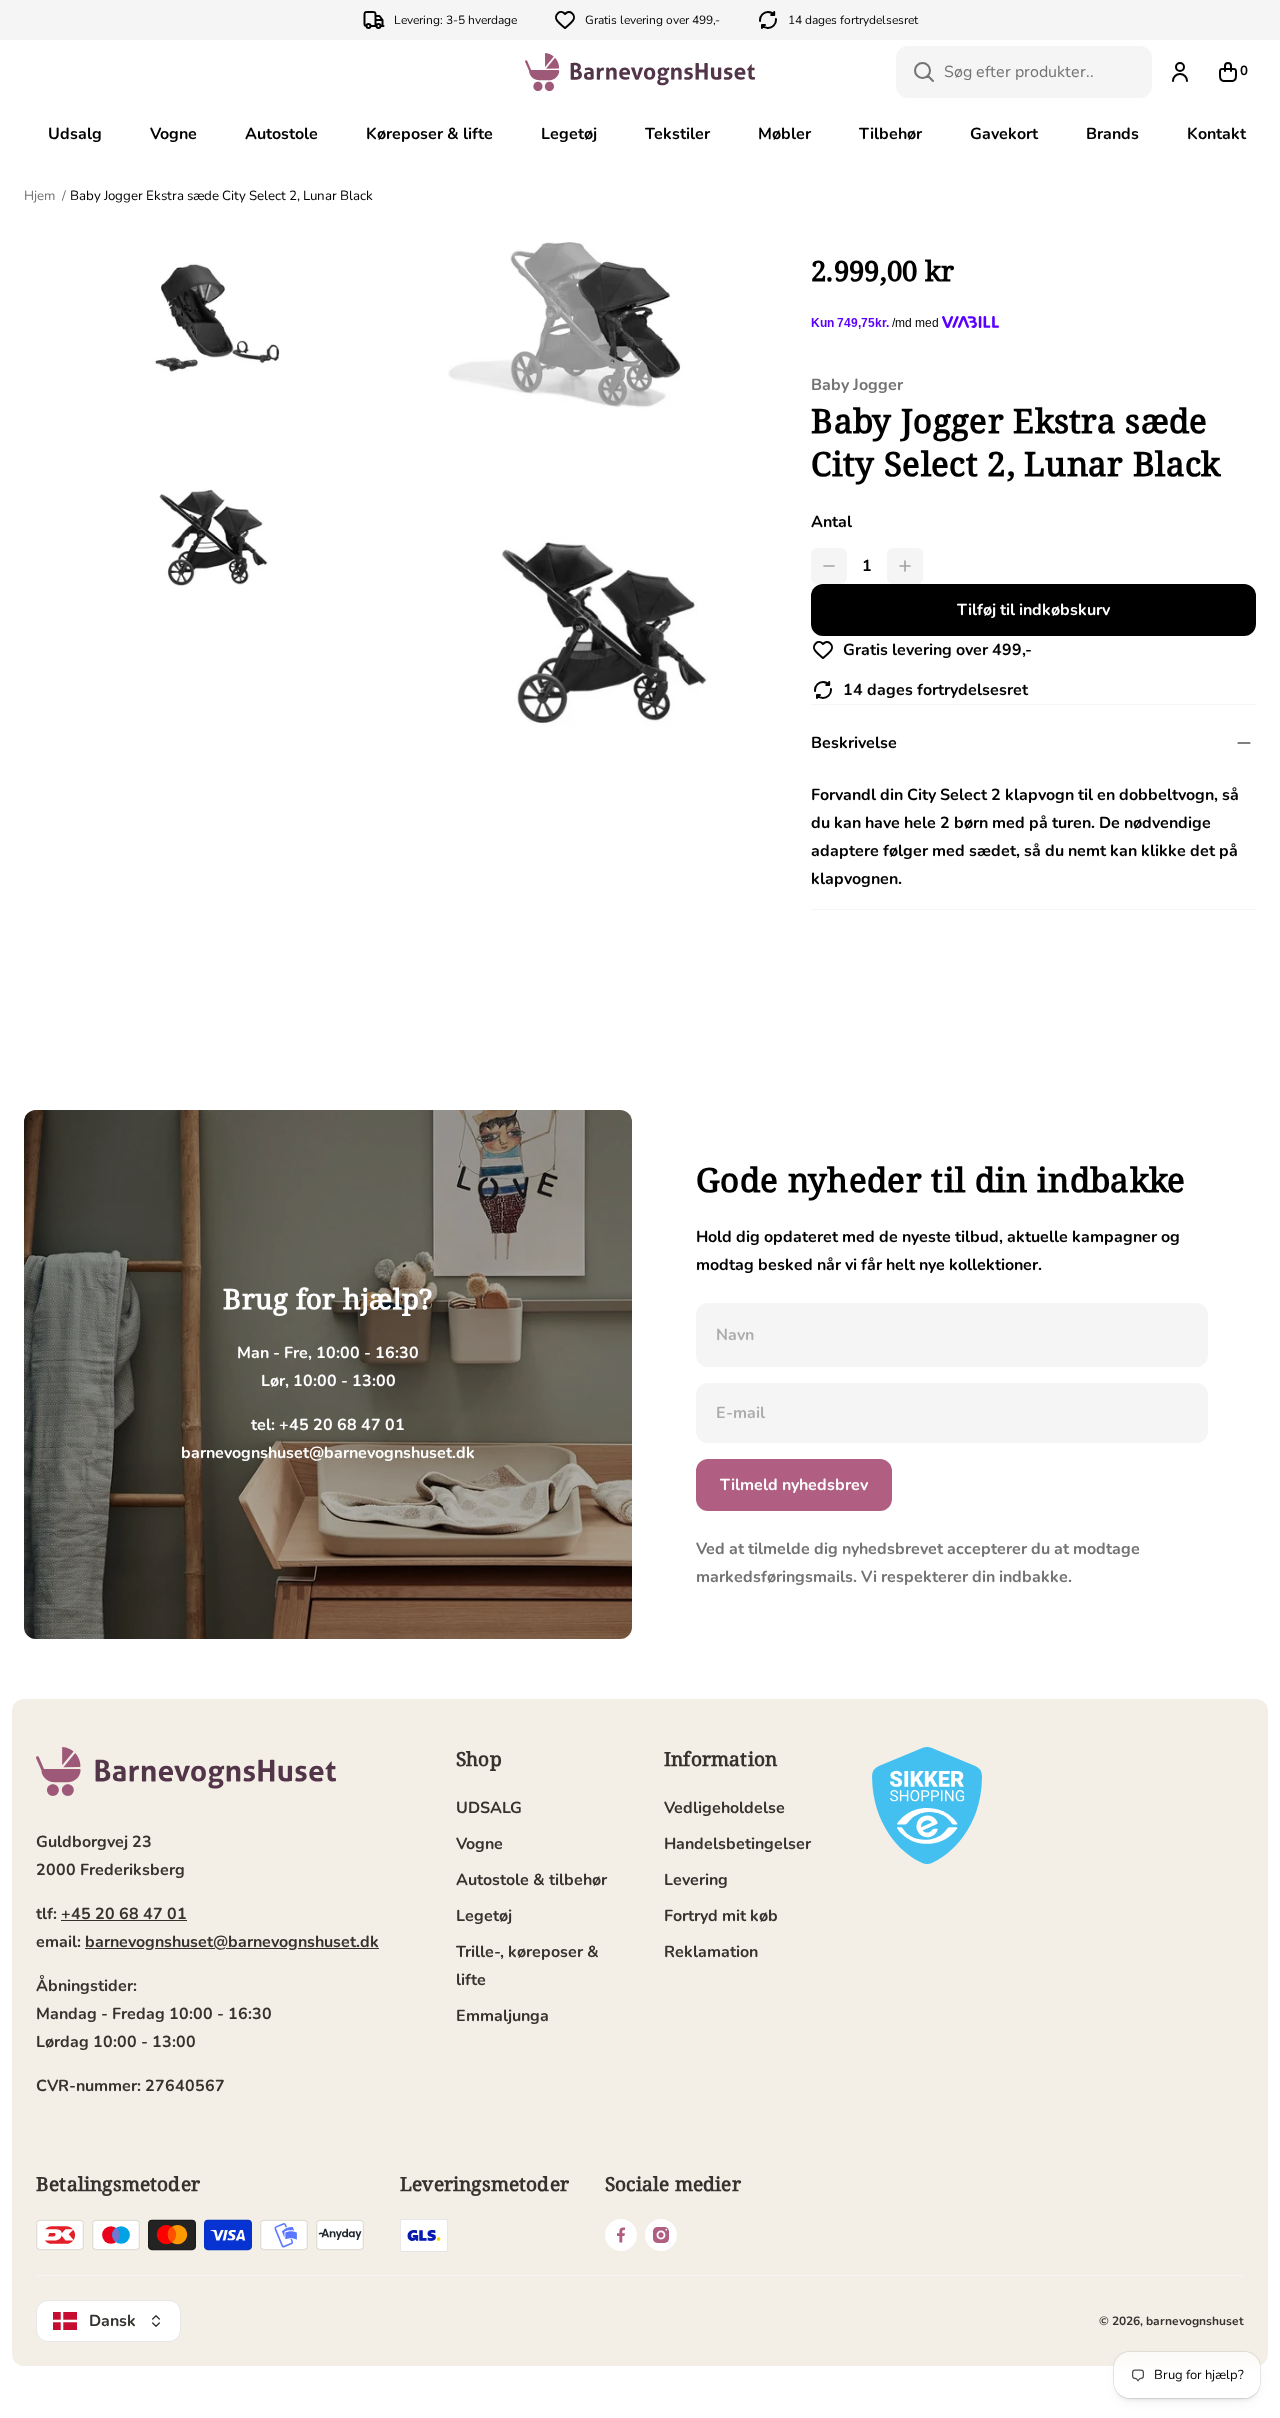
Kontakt (1216, 134)
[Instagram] (661, 2235)
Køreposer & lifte (429, 134)
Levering (696, 1880)
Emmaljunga (502, 2016)
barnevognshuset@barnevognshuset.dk (232, 1942)
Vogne (173, 134)
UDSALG (489, 1808)
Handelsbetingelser (737, 1844)
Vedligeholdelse (724, 1808)
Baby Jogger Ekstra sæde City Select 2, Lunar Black (221, 196)
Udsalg (75, 134)
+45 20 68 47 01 (124, 1914)
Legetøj (569, 134)
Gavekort (1004, 134)
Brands (1112, 134)
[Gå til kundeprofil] (1180, 72)
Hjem (41, 196)
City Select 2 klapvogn (990, 795)
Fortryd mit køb (721, 1916)
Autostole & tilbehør (531, 1880)
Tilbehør (890, 134)
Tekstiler (677, 134)
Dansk (112, 2321)
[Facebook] (621, 2235)
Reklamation (711, 1952)
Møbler (784, 134)
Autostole (281, 134)
